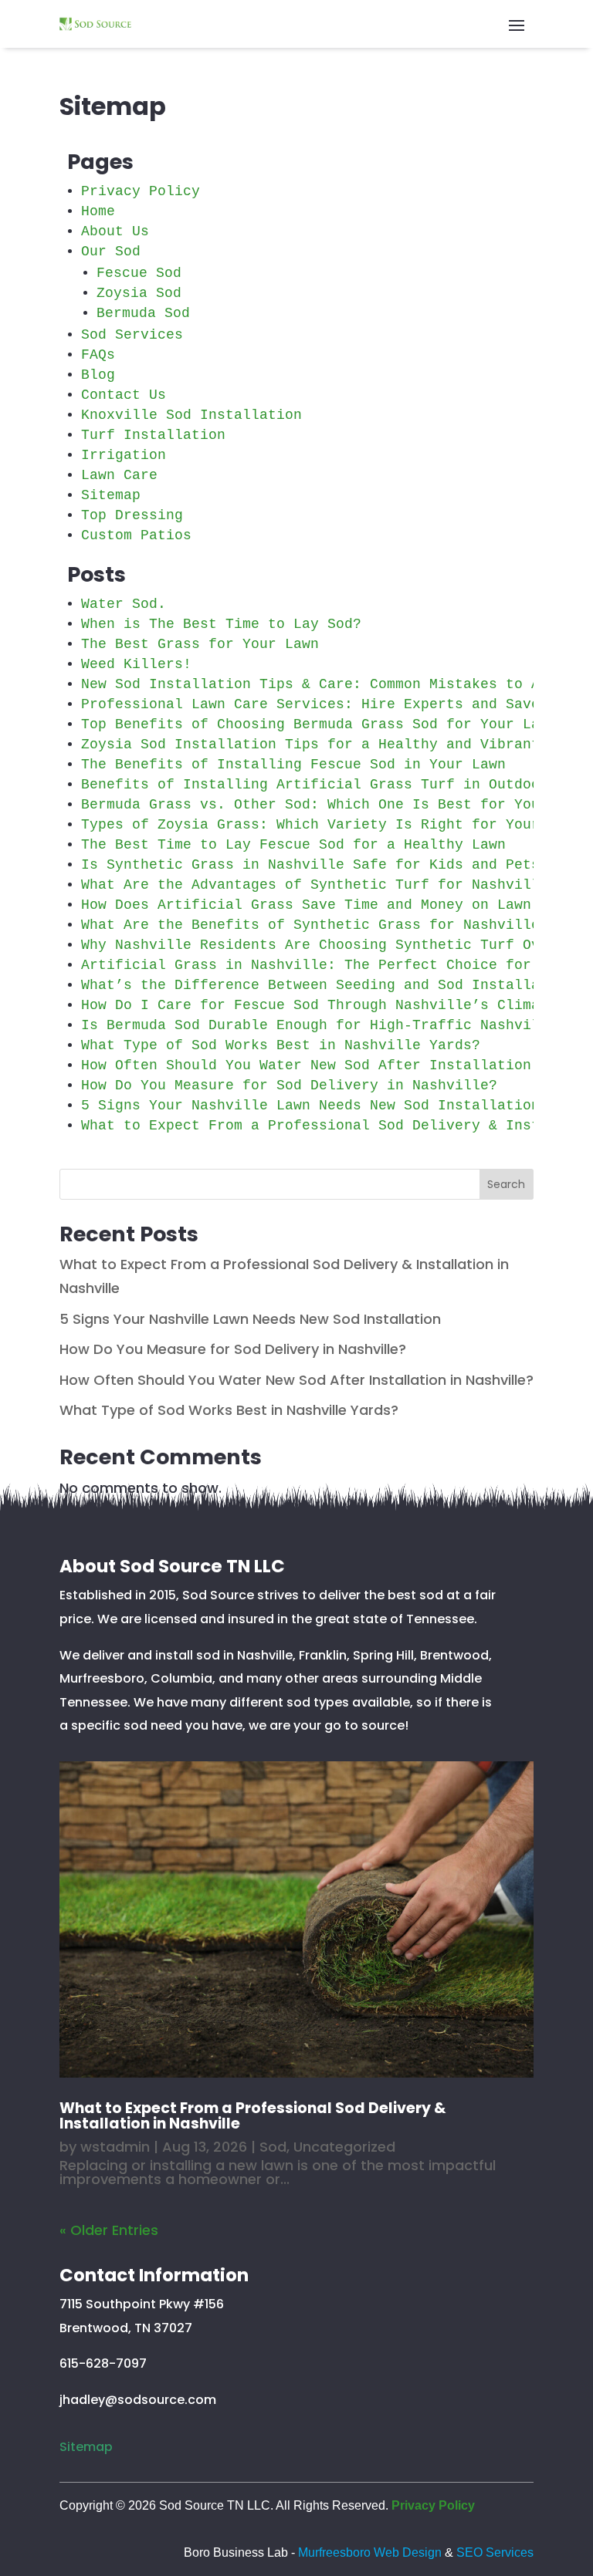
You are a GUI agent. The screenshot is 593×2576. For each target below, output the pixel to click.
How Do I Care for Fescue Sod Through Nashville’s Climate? (323, 1005)
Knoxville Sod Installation (191, 415)
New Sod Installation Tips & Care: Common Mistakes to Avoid (327, 684)
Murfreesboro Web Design (370, 2552)
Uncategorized (344, 2147)
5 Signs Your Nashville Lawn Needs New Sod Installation (310, 1106)
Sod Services (132, 335)
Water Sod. (124, 604)
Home (98, 211)
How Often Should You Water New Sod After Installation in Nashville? (296, 1380)
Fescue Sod (139, 273)
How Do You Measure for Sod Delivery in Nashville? (289, 1085)
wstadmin (115, 2147)
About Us (115, 231)
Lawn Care (119, 475)
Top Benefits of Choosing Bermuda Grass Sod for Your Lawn (319, 724)
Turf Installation (153, 435)
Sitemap (111, 495)
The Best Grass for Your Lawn (200, 644)
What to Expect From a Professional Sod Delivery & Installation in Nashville (253, 2116)
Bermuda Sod (143, 313)
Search (506, 1184)
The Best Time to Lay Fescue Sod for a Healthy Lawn (293, 845)
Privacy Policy (141, 191)
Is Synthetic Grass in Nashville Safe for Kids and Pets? (315, 865)
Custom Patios (136, 535)
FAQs (98, 355)
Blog (98, 375)
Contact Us (124, 395)
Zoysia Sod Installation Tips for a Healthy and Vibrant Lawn (332, 744)
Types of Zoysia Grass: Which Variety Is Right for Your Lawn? (336, 825)
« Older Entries (109, 2230)
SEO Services (495, 2552)
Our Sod (111, 252)
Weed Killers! (136, 664)
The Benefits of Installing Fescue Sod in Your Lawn (293, 765)
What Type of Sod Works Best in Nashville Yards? (281, 1045)
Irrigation (124, 455)
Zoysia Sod (139, 293)
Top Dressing (132, 515)
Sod (273, 2147)
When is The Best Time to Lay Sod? (221, 624)
